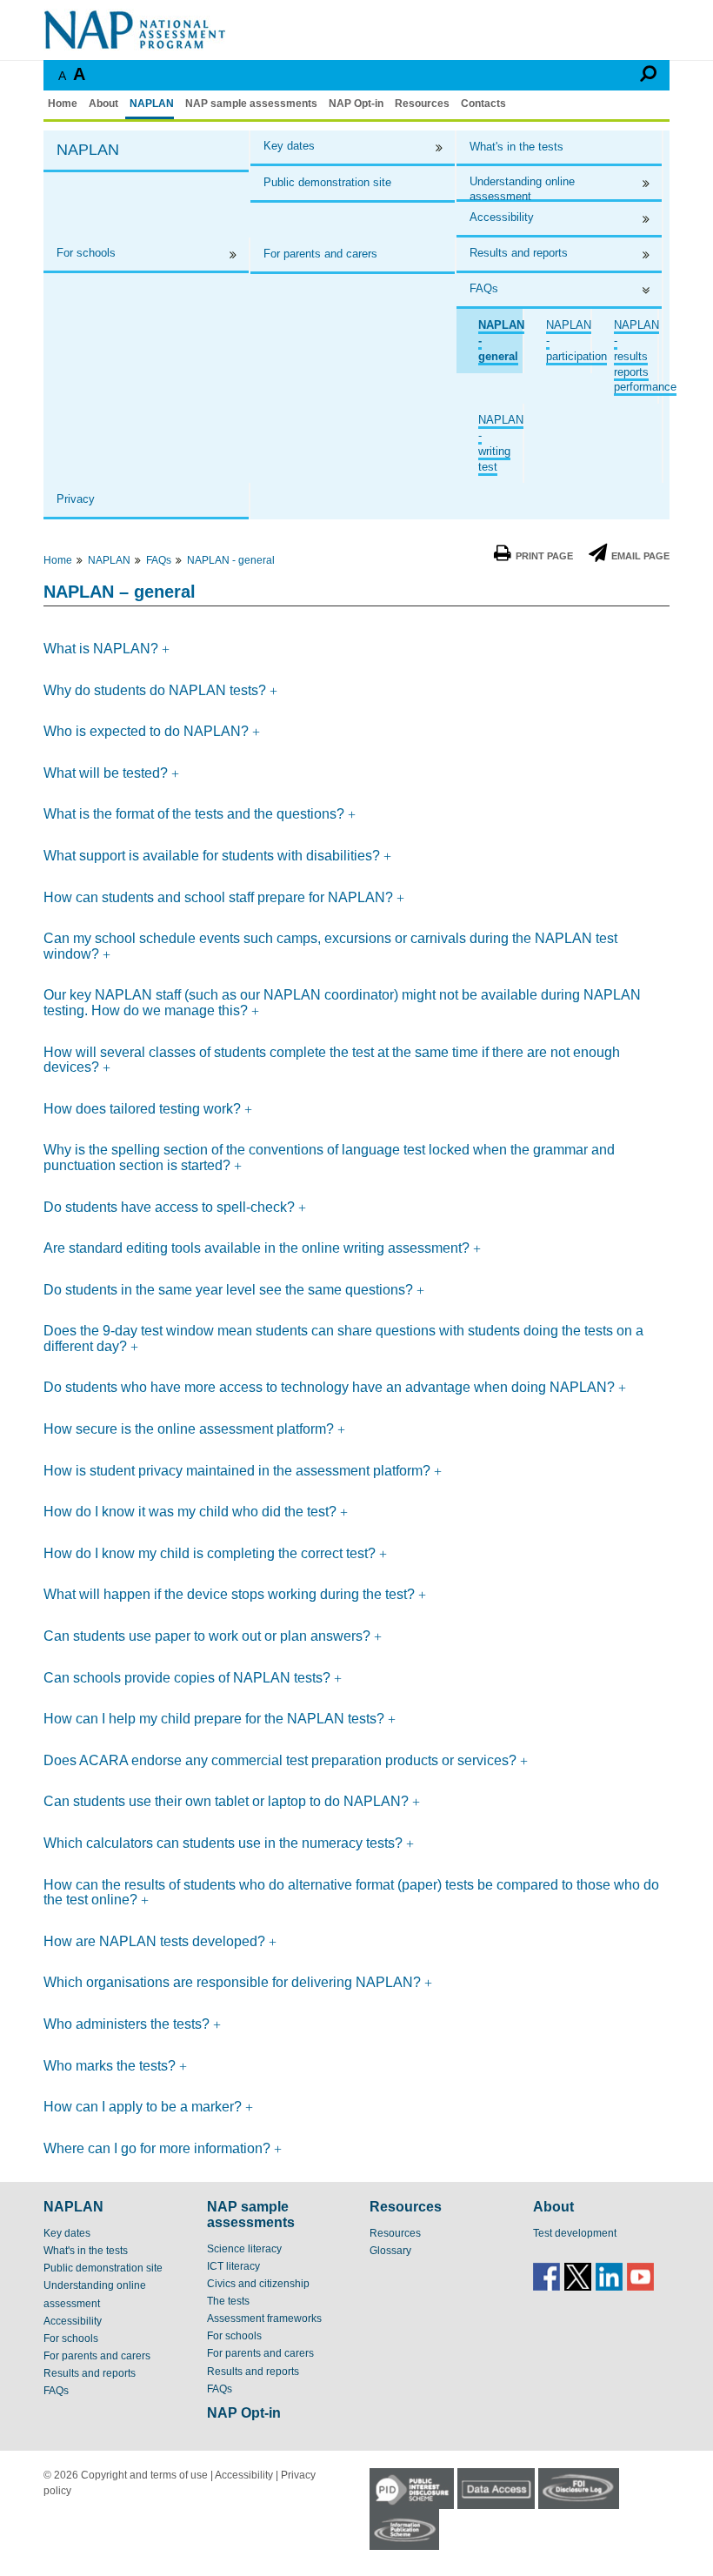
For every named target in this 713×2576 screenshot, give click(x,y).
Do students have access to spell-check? (171, 1207)
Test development (575, 2233)
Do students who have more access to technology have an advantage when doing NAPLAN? (331, 1387)
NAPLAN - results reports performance (645, 356)
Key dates (289, 146)
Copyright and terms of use (144, 2475)
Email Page (640, 556)
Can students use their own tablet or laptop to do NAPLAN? (228, 1801)
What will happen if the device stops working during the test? (231, 1594)
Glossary (390, 2251)
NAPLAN (152, 104)
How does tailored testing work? (144, 1109)
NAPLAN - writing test (501, 443)
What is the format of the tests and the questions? (196, 814)
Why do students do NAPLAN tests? (157, 690)
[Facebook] (546, 2276)
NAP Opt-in (356, 104)
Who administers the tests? (128, 2024)
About (103, 104)
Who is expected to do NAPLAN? (148, 731)
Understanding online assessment (522, 188)
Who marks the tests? (111, 2066)
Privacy (76, 499)
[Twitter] (578, 2276)
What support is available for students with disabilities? (213, 856)
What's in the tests (516, 147)
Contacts (483, 104)
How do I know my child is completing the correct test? (211, 1553)
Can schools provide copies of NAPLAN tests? (189, 1678)
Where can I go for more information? (159, 2148)
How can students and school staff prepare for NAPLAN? (220, 897)
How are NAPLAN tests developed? (156, 1941)
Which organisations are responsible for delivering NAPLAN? (234, 1982)
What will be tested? (107, 773)
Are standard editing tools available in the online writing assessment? (258, 1248)
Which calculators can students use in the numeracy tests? (225, 1843)
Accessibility (502, 217)
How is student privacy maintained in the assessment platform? (239, 1471)
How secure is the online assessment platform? (190, 1429)
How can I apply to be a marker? (144, 2107)
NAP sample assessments (251, 104)
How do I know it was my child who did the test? (192, 1512)
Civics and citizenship (258, 2284)
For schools (86, 253)
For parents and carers (320, 254)
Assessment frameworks (264, 2318)
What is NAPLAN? (103, 649)
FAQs (484, 288)
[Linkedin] (609, 2276)
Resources (422, 104)
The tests (228, 2301)
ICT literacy (233, 2266)
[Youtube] (640, 2276)
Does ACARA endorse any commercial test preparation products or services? (282, 1760)
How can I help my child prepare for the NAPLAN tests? (216, 1719)
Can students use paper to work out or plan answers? (209, 1636)
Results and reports (519, 253)
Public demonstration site (327, 182)
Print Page (544, 556)
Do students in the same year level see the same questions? (230, 1290)
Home (63, 104)
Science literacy (244, 2249)
